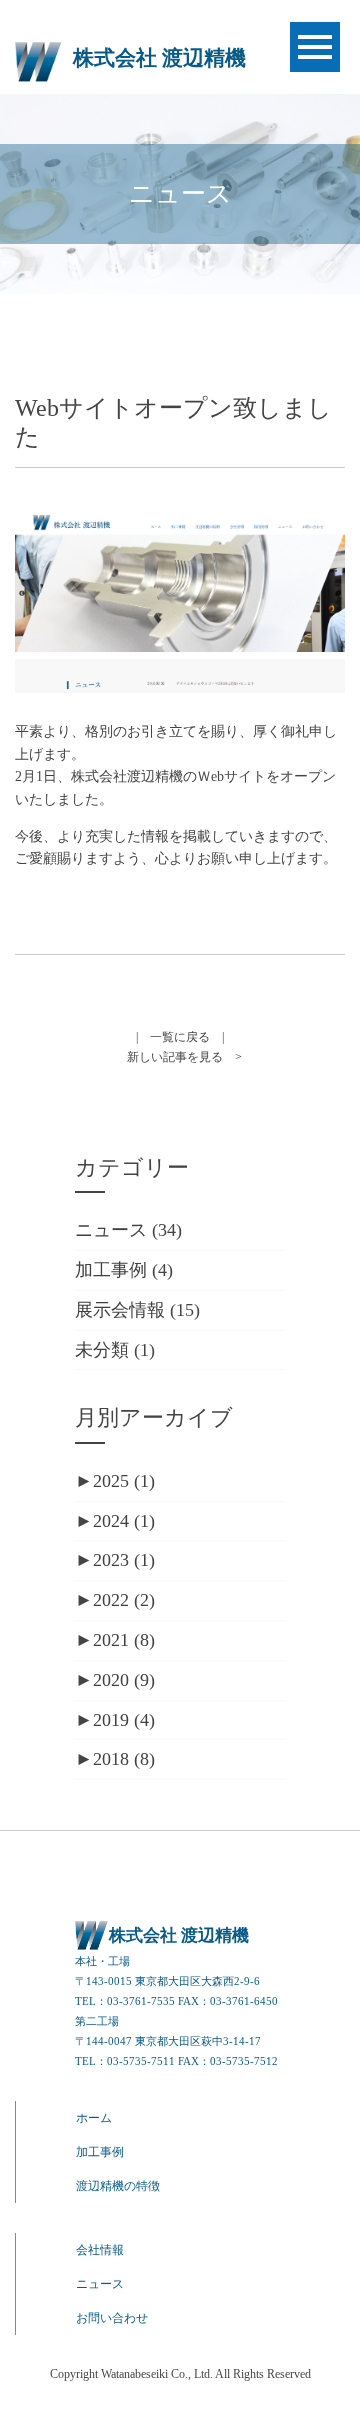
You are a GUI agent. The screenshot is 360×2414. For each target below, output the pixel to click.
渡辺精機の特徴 (118, 2186)
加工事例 (111, 1270)
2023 (124, 1560)
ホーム (94, 2118)
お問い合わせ (112, 2318)
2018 (124, 1759)
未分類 (102, 1350)
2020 (124, 1680)
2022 (124, 1600)
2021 (124, 1640)
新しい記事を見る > (184, 1057)
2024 (124, 1521)
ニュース (111, 1230)
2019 (124, 1720)
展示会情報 (120, 1310)
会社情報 (100, 2250)
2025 (124, 1481)
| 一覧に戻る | (180, 1037)
